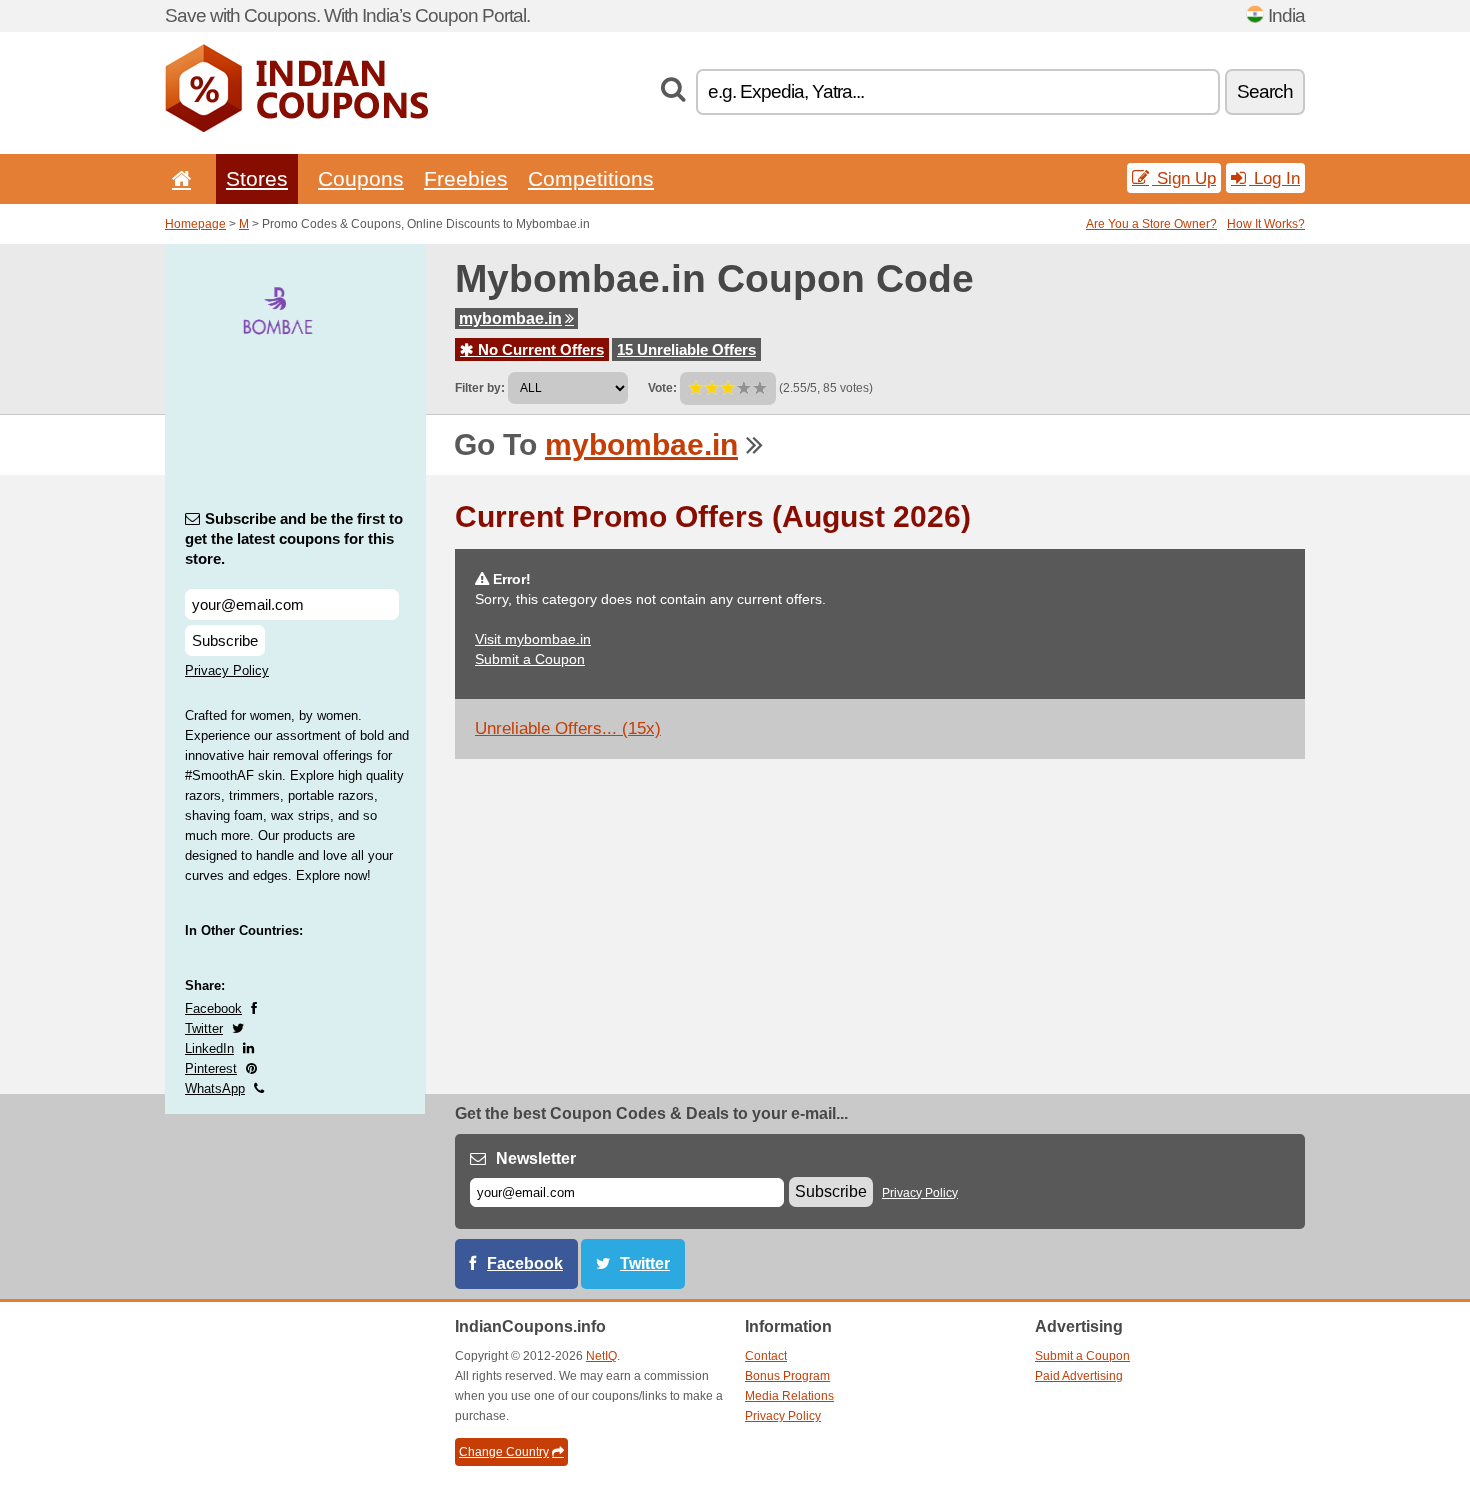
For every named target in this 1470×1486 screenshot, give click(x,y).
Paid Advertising (1079, 1376)
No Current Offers (539, 349)
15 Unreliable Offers (686, 349)
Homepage (195, 224)
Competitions (591, 178)
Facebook (213, 1008)
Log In (1274, 178)
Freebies (466, 178)
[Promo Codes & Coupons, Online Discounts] (296, 128)
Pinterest (211, 1068)
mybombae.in (510, 318)
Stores (257, 178)
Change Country (504, 1452)
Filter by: (480, 388)
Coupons (361, 178)
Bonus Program (787, 1376)
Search (1265, 91)
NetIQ (601, 1356)
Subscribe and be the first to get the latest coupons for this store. (294, 538)
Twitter (204, 1028)
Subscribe (225, 640)
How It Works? (1266, 224)
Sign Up (1184, 178)
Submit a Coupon (530, 659)
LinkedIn (209, 1048)
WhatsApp (215, 1088)
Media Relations (789, 1396)
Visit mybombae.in (533, 639)
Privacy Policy (227, 670)
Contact (766, 1356)
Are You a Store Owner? (1151, 224)
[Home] (178, 178)
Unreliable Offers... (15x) (568, 728)
